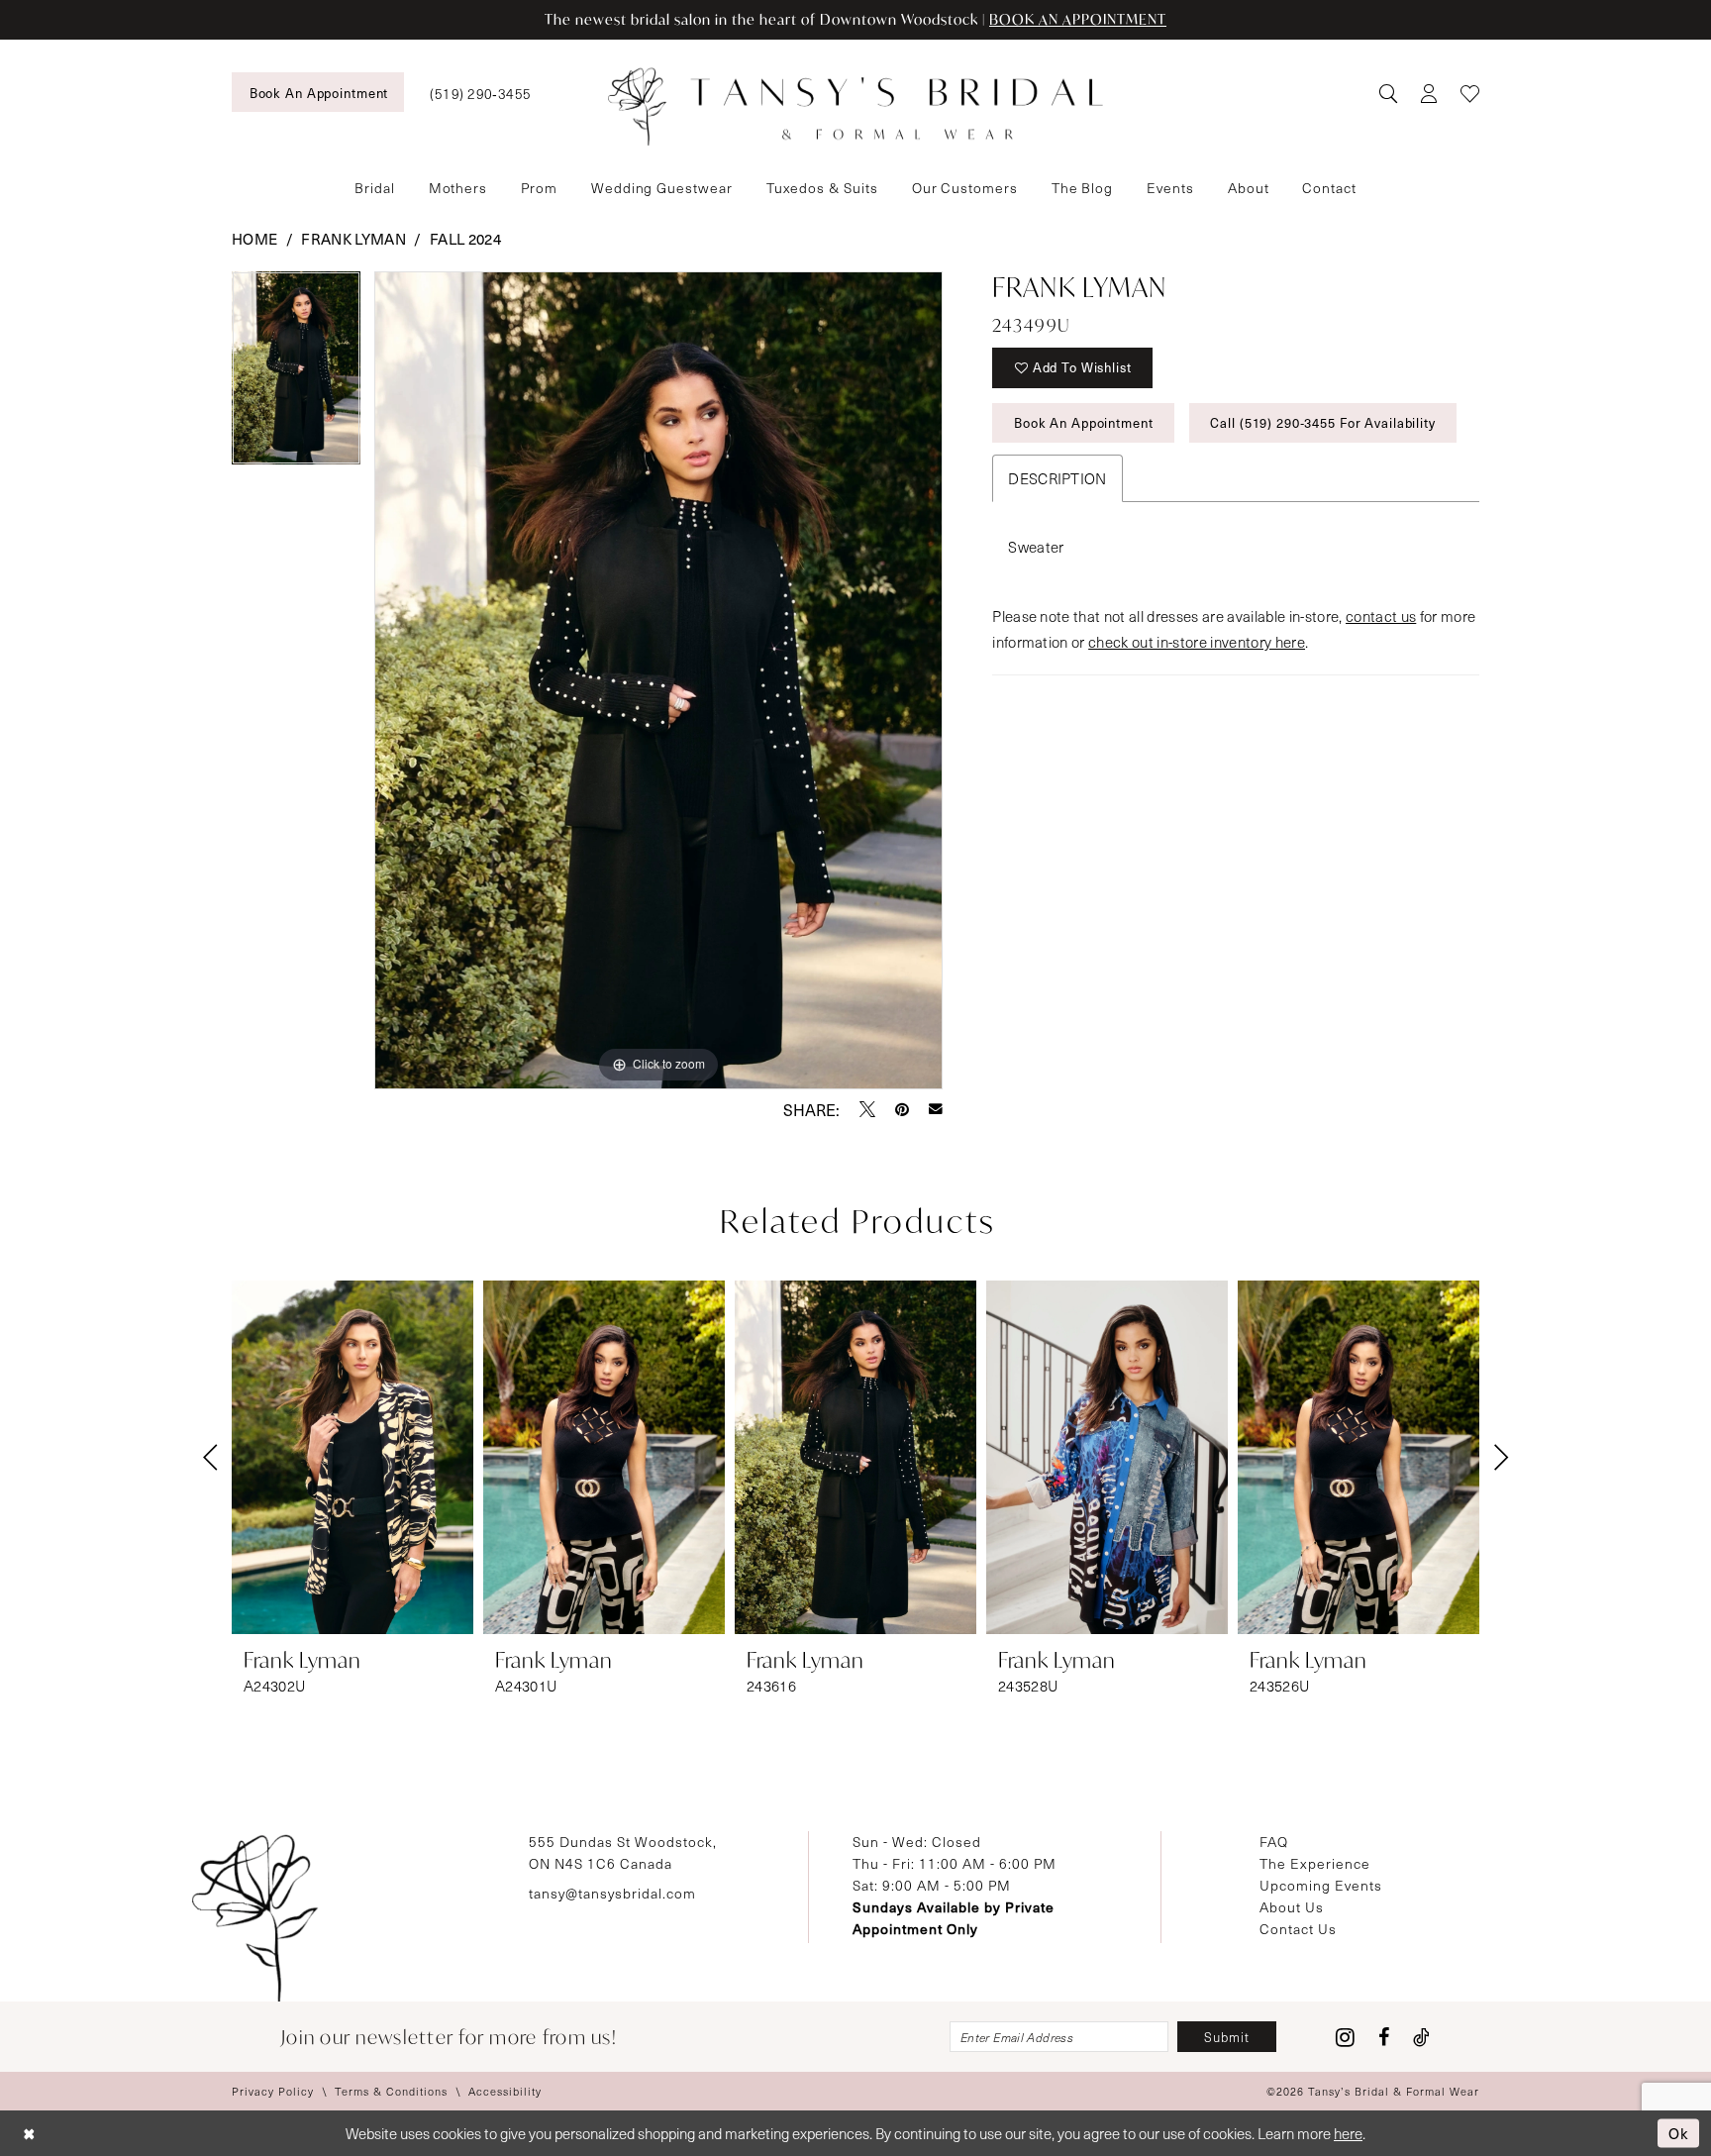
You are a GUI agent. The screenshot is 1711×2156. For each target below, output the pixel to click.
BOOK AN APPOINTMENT (1078, 19)
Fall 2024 (465, 239)
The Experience (1315, 1863)
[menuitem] (318, 92)
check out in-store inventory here (1197, 642)
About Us (1292, 1907)
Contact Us (1298, 1929)
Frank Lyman (353, 239)
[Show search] (1388, 93)
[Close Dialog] (29, 2134)
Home (254, 239)
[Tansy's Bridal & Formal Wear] (855, 107)
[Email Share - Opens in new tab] (936, 1109)
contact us (1381, 616)
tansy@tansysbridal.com (612, 1893)
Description (1057, 478)
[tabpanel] (296, 375)
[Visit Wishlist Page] (1470, 93)
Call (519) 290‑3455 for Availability (1322, 422)
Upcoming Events (1321, 1885)
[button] (1428, 93)
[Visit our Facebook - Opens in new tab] (1384, 2037)
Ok (1679, 2132)
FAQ (1274, 1842)
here (1348, 2133)
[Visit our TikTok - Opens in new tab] (1421, 2037)
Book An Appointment (1084, 422)
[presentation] (352, 1457)
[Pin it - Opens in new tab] (902, 1109)
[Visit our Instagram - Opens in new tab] (1345, 2037)
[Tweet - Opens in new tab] (867, 1109)
